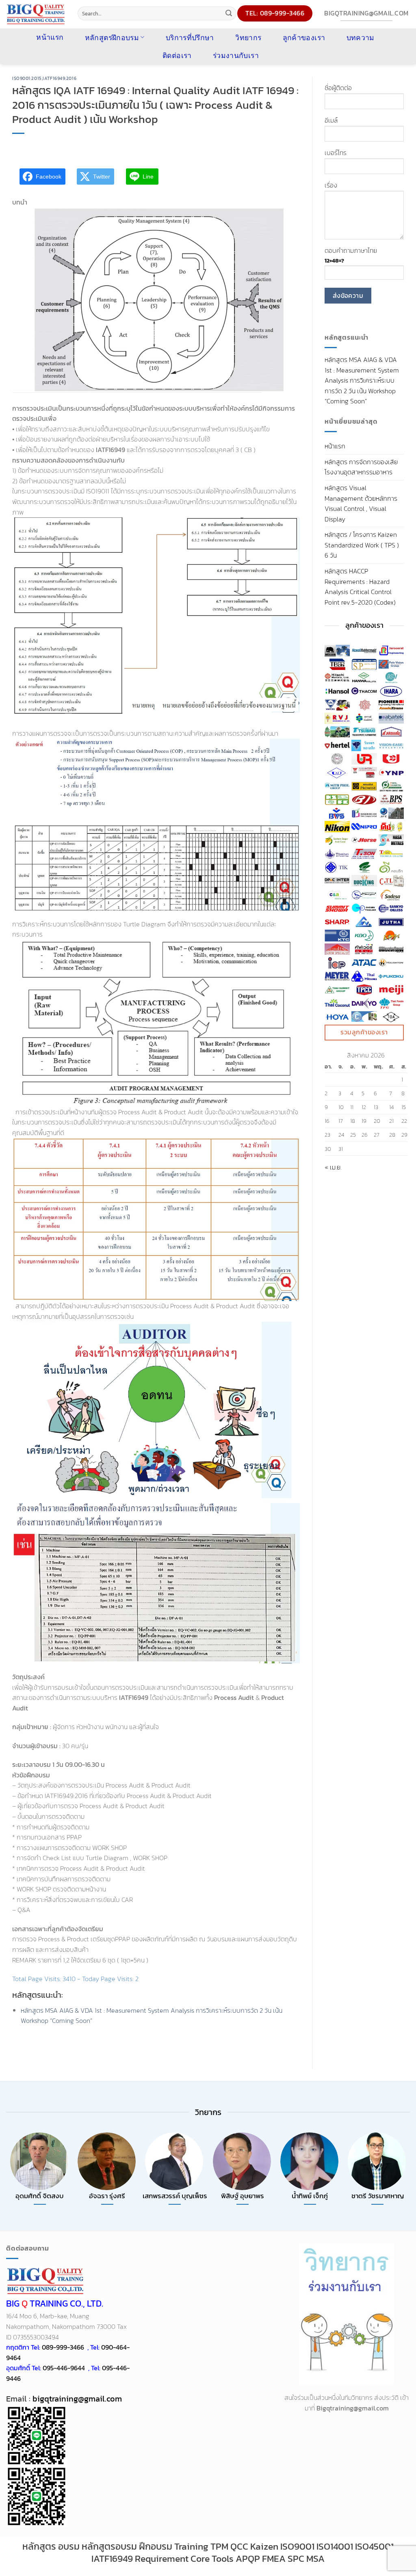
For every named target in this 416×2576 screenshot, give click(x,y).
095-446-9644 (64, 2368)
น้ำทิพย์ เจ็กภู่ (310, 2196)
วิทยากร (248, 37)
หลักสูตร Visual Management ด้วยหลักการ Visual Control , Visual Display (361, 503)
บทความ (361, 37)
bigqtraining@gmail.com (76, 2399)
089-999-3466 (63, 2347)
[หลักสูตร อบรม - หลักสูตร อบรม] (36, 14)
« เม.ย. (333, 1167)
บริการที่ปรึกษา (190, 37)
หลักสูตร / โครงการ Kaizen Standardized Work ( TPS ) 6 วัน (362, 545)
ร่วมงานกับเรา (236, 55)
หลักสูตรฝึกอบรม (112, 37)
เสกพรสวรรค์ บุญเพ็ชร (175, 2196)
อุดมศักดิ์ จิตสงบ (40, 2196)
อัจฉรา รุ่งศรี (107, 2196)
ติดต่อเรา (177, 55)
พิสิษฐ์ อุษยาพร (243, 2196)
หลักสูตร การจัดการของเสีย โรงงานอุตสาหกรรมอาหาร (361, 467)
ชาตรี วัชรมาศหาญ (378, 2196)
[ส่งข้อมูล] (229, 13)
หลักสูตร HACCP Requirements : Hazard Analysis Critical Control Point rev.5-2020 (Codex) (360, 587)
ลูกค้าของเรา (304, 37)
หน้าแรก (335, 446)
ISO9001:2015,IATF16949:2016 (44, 78)
